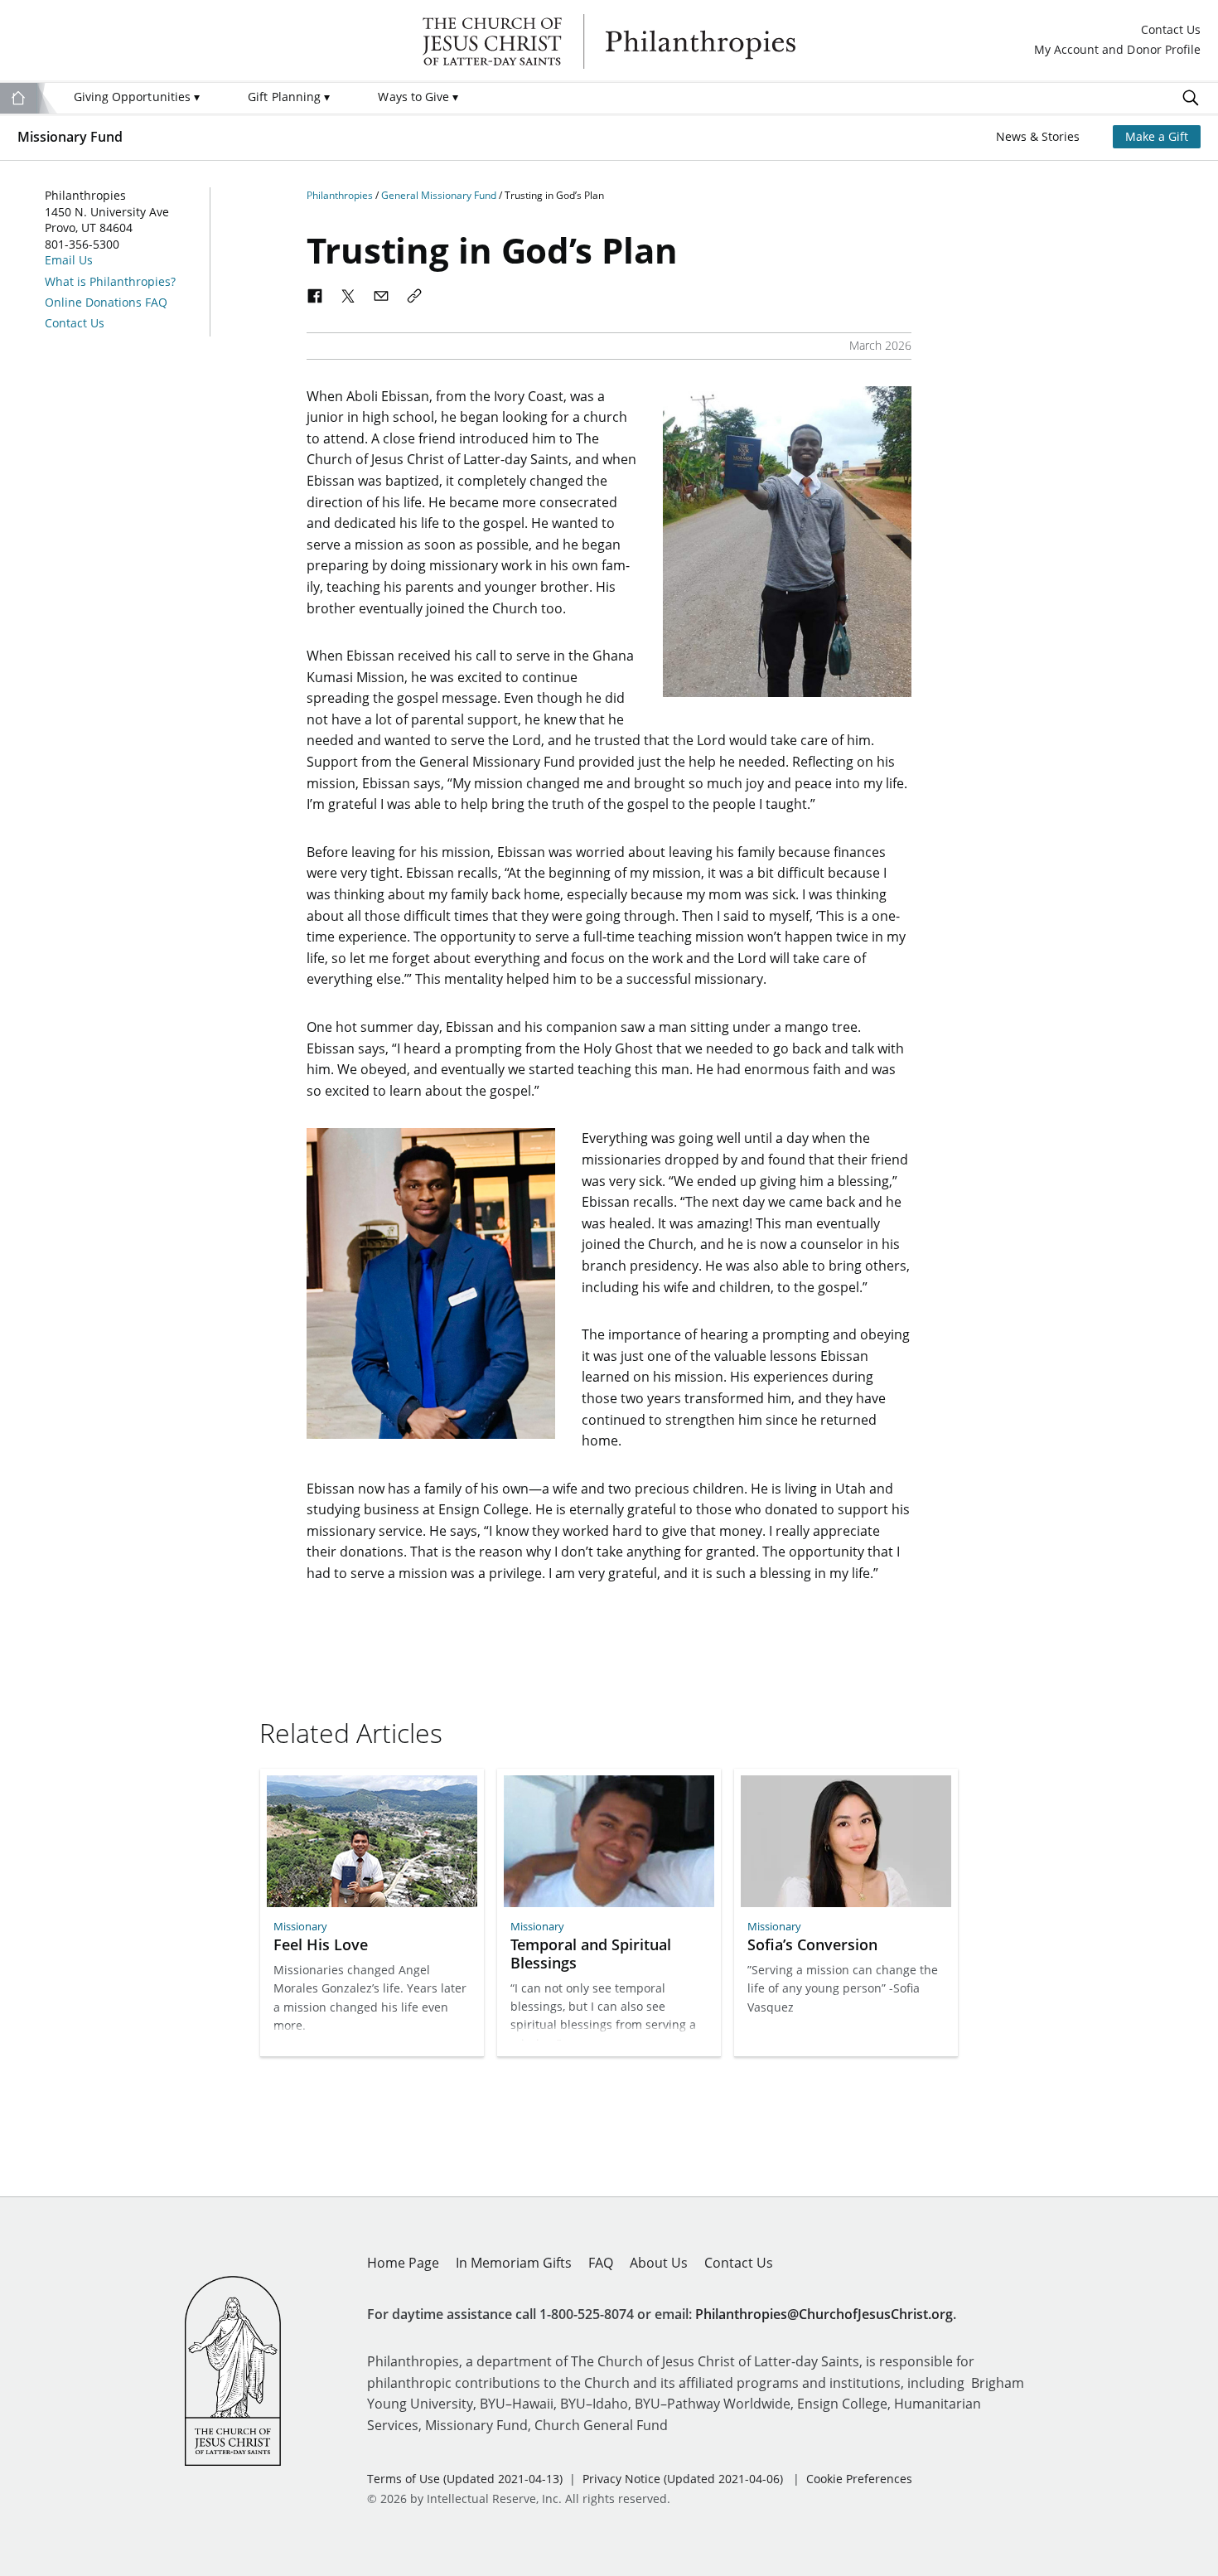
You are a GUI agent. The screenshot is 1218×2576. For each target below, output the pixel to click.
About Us (659, 2263)
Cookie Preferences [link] (859, 2479)
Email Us (69, 260)
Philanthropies (609, 41)
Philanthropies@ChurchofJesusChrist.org (824, 2314)
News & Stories (1038, 136)
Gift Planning (289, 97)
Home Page (403, 2263)
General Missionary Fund (440, 195)
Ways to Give (418, 97)
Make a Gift (1157, 136)
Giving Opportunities (137, 97)
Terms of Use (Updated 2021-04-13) (465, 2479)
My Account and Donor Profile (1117, 50)
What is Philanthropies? (110, 282)
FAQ (601, 2263)
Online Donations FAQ (106, 303)
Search (1191, 98)
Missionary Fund (70, 137)
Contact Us (1171, 30)
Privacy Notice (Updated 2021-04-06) (683, 2479)
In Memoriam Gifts (514, 2263)
